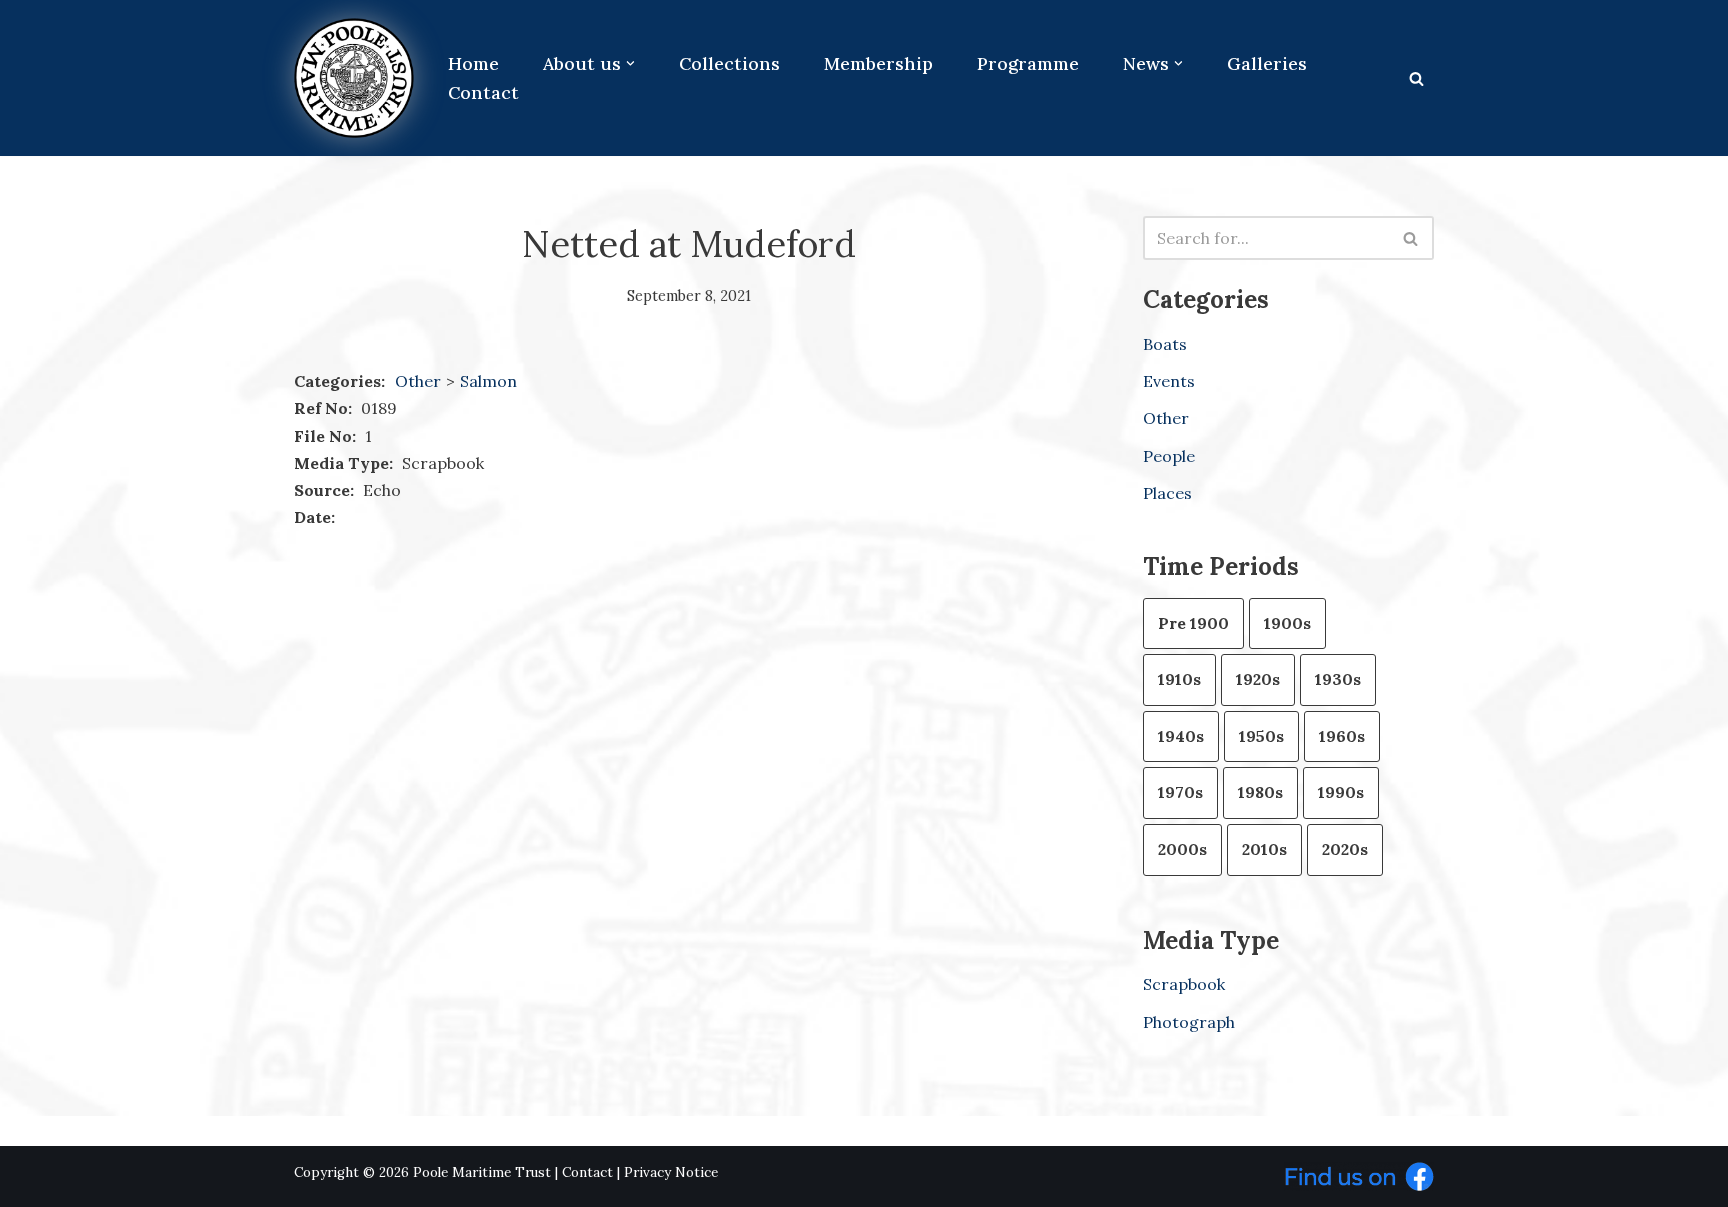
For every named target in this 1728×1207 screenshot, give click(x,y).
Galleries (1267, 63)
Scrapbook (1184, 984)
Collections (729, 63)
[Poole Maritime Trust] (354, 78)
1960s (1342, 736)
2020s (1345, 849)
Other (418, 381)
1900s (1287, 623)
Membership (878, 63)
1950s (1261, 736)
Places (1167, 493)
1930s (1338, 679)
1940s (1181, 736)
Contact (483, 92)
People (1169, 456)
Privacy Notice (671, 1172)
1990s (1341, 792)
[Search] (1416, 78)
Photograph (1189, 1022)
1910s (1179, 679)
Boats (1165, 344)
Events (1169, 381)
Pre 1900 (1193, 623)
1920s (1258, 679)
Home (473, 63)
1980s (1260, 792)
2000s (1182, 849)
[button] (630, 63)
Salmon (488, 381)
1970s (1180, 792)
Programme (1028, 63)
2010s (1264, 849)
